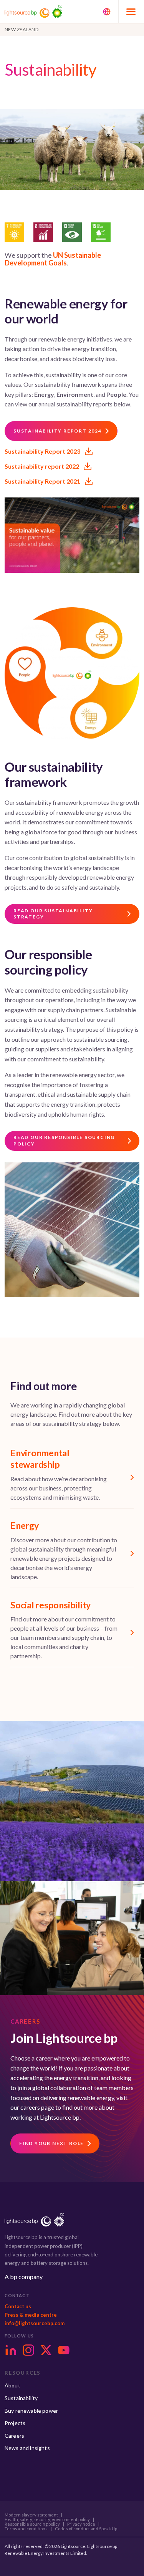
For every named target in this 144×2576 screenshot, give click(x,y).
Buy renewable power (31, 2411)
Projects (15, 2423)
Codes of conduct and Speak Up (86, 2529)
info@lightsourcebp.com (35, 2323)
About (12, 2385)
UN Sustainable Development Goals (53, 259)
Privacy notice (81, 2524)
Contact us (18, 2306)
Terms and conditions (26, 2529)
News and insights (27, 2448)
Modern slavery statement (31, 2515)
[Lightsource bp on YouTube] (64, 2350)
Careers (14, 2436)
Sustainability (21, 2398)
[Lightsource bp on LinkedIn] (11, 2350)
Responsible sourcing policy (32, 2524)
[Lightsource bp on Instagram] (28, 2350)
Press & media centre (31, 2315)
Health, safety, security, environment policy (47, 2520)
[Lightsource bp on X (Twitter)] (46, 2350)
